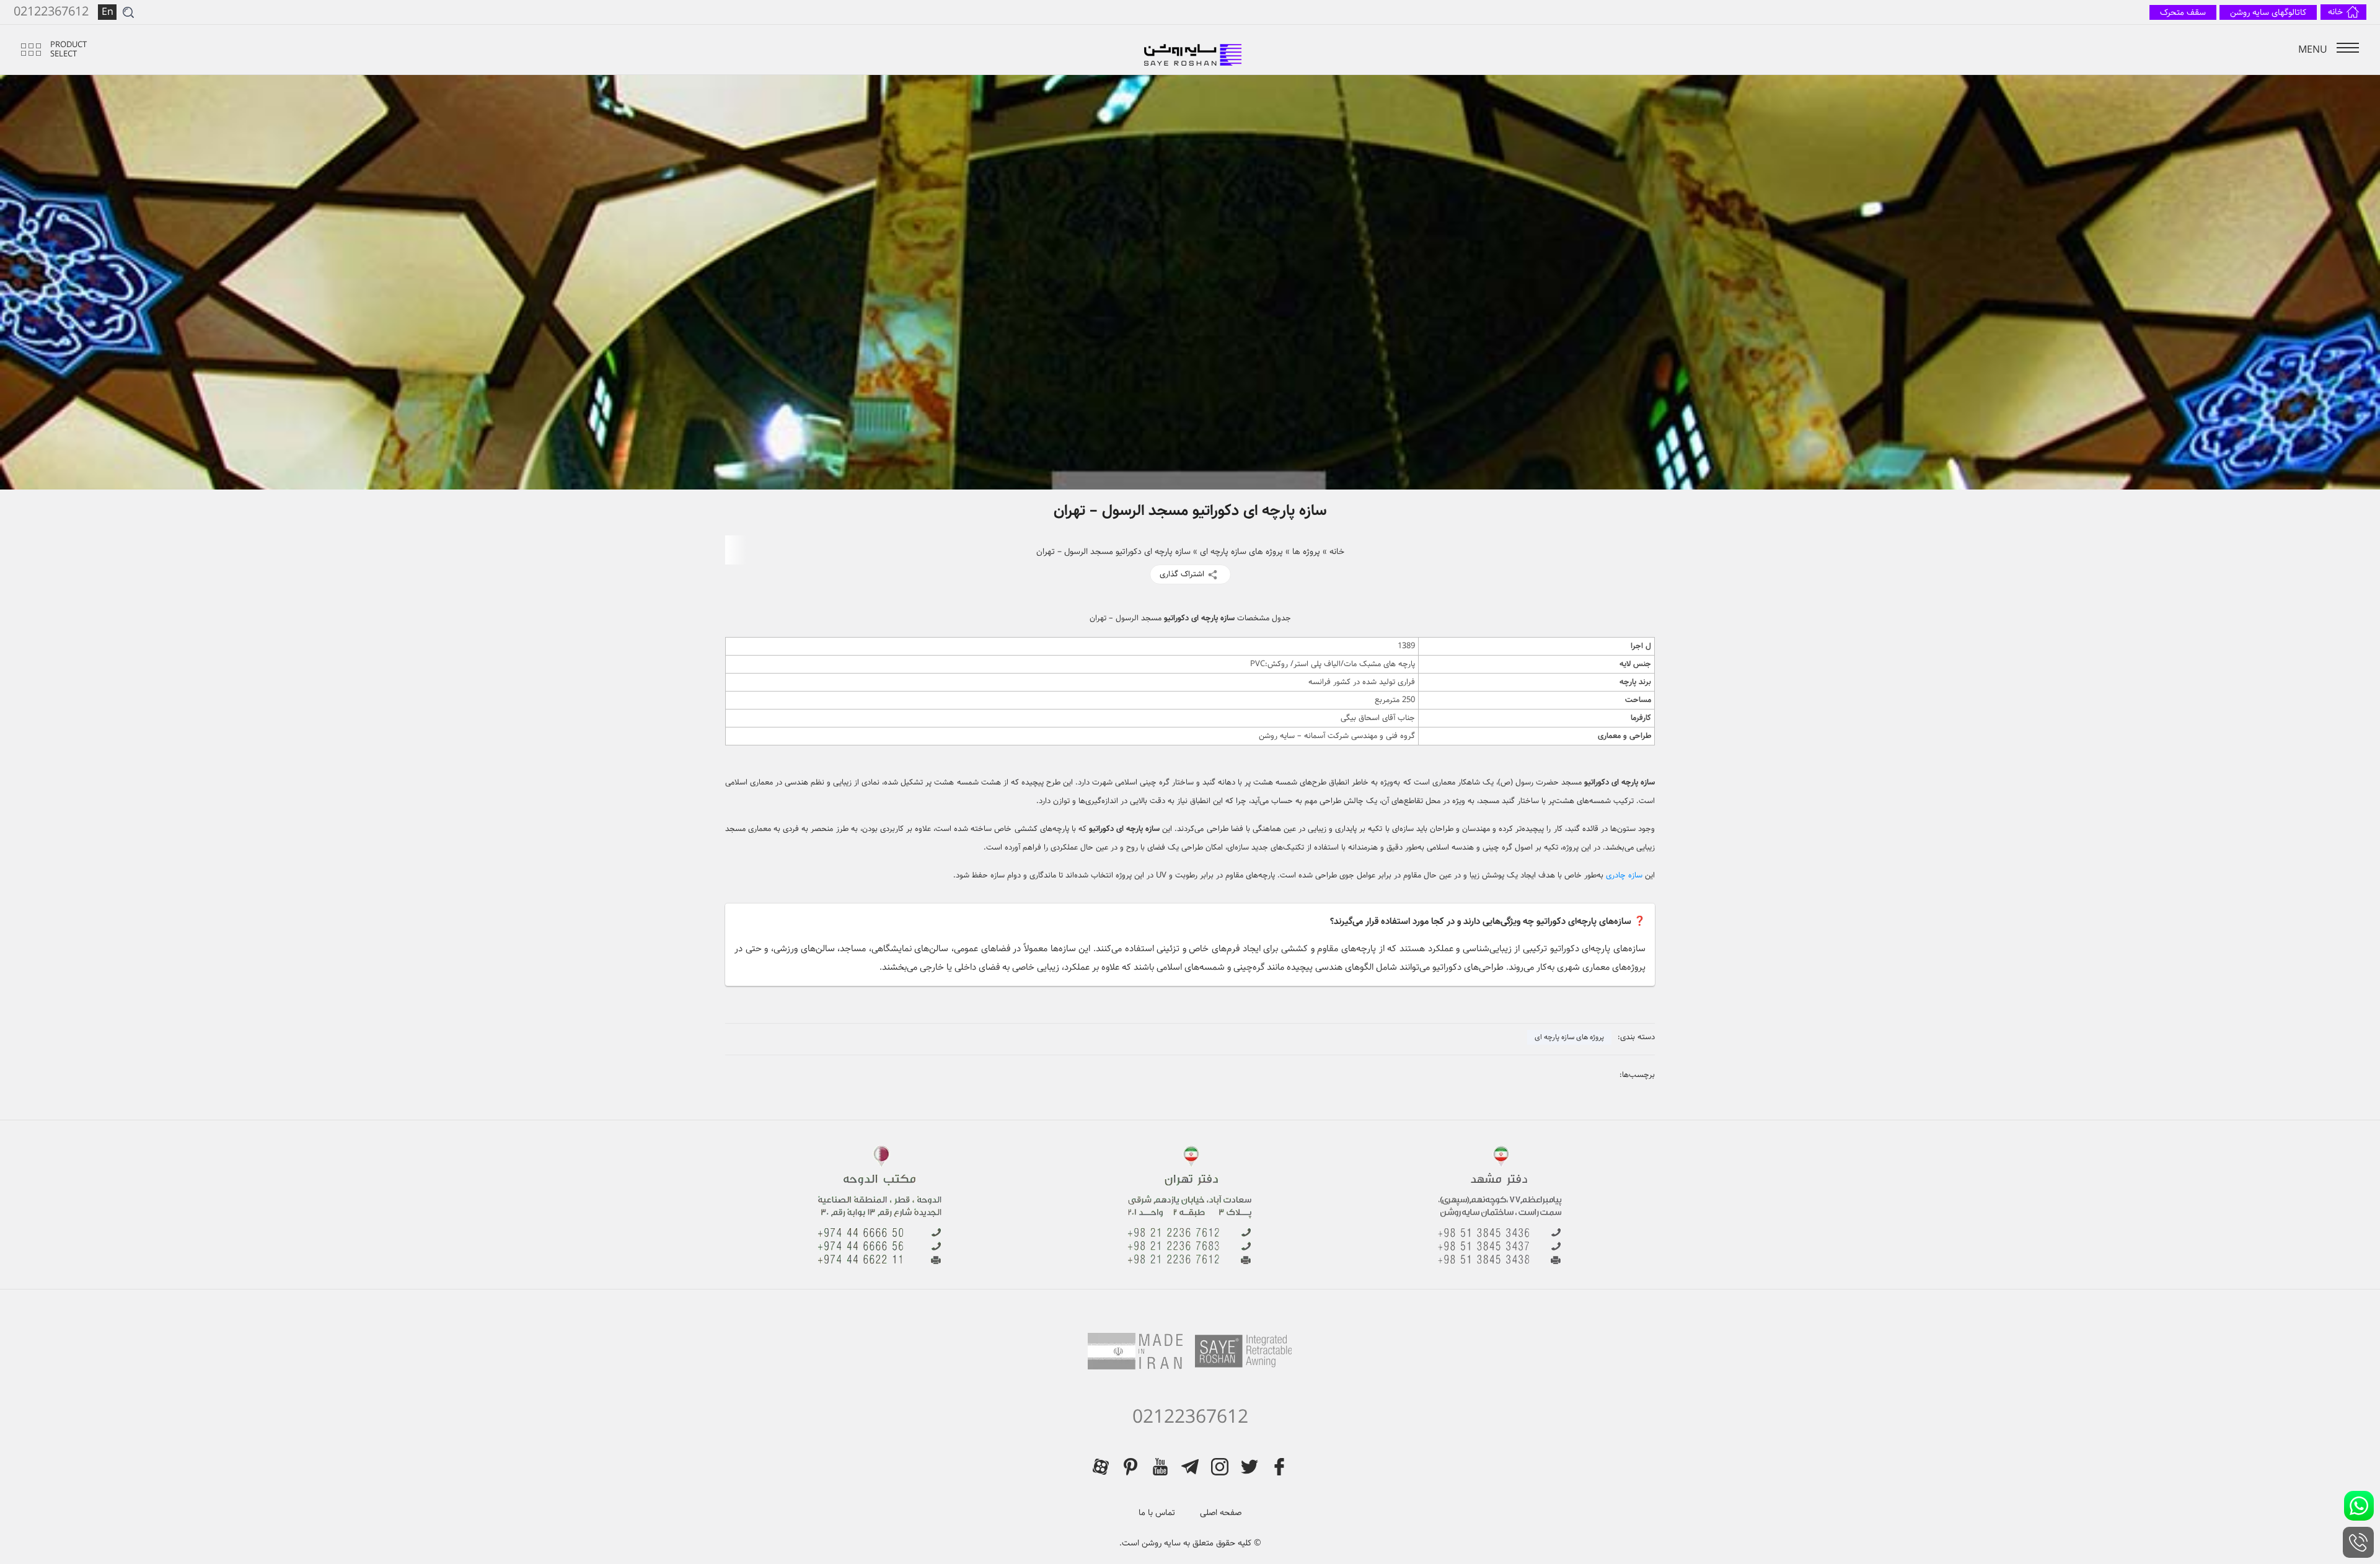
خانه (1337, 551)
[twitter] (1249, 1467)
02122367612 (1190, 1418)
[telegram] (1190, 1467)
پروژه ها (1306, 551)
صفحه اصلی (1221, 1513)
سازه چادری (1625, 875)
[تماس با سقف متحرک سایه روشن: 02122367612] (2358, 1542)
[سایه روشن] (1194, 50)
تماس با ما (1157, 1513)
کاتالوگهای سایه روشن (2268, 12)
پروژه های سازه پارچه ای (1241, 551)
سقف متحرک (2183, 12)
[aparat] (1101, 1467)
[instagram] (1220, 1467)
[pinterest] (1130, 1467)
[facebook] (1279, 1467)
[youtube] (1160, 1467)
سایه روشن (1160, 1543)
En (108, 12)
